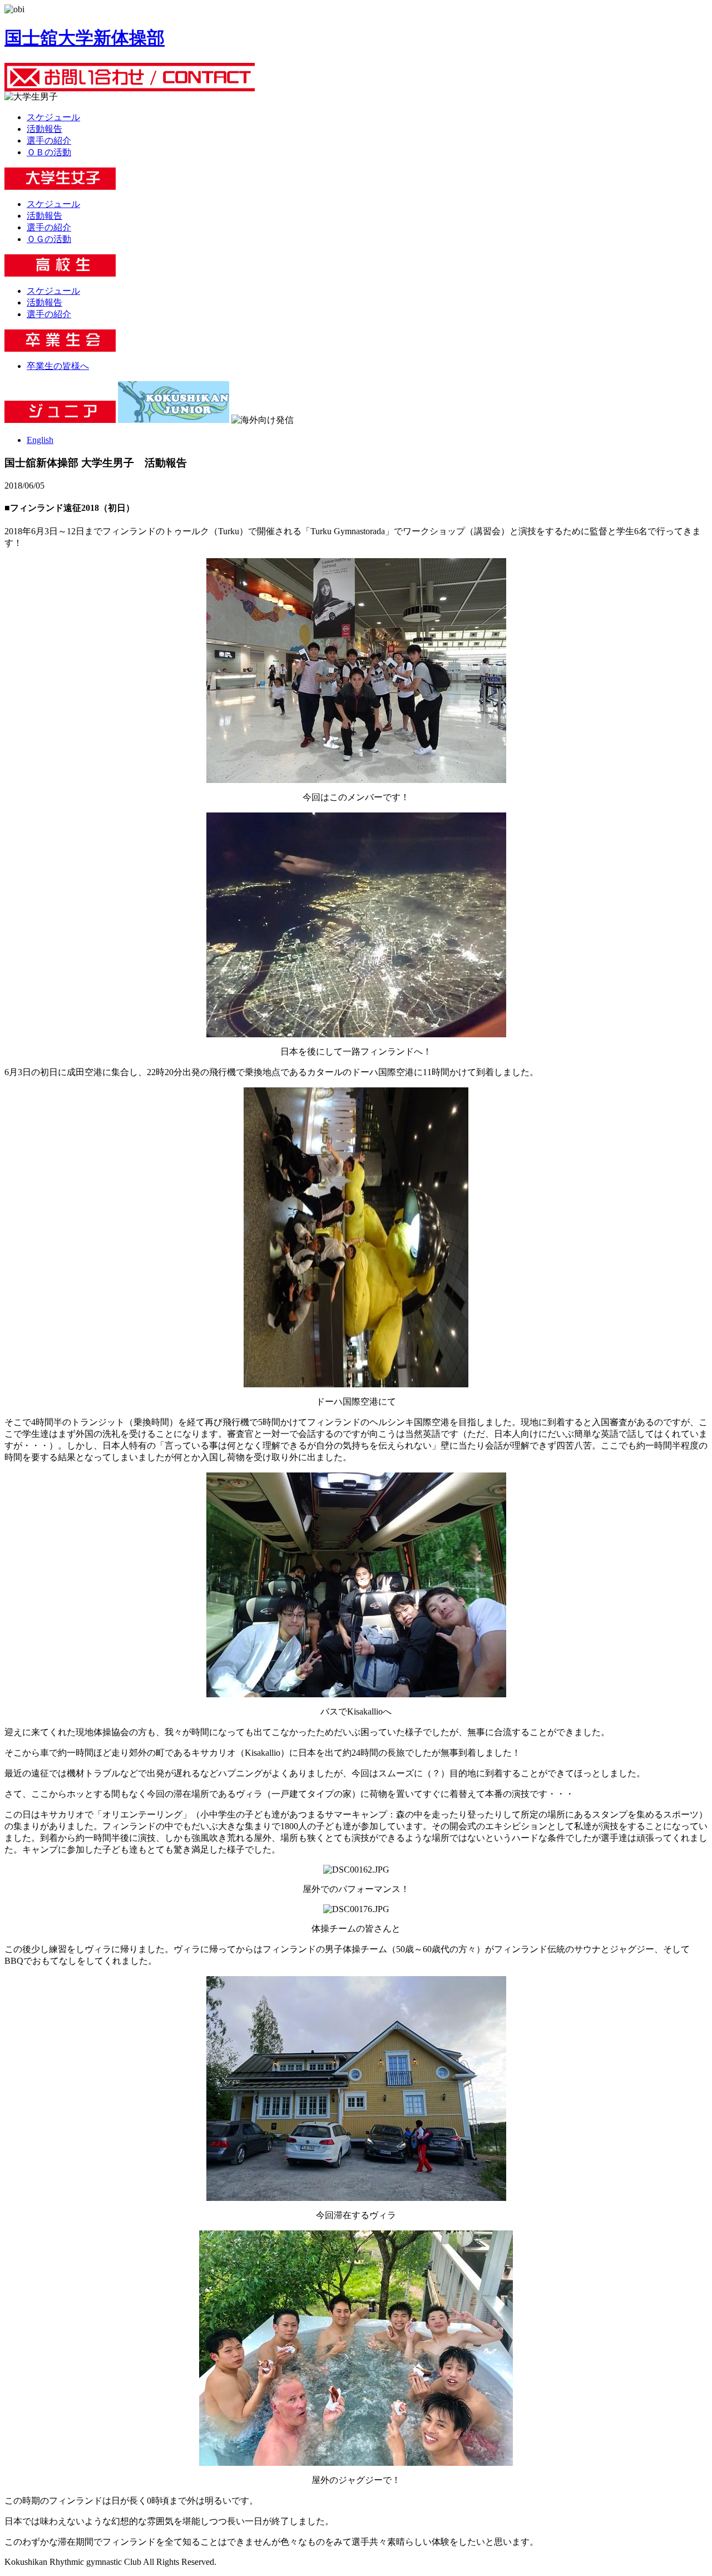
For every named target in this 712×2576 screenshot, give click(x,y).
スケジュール (53, 117)
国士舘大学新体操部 (85, 38)
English (40, 440)
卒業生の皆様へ (58, 366)
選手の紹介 (49, 141)
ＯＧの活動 (49, 239)
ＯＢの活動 (49, 152)
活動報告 (44, 129)
